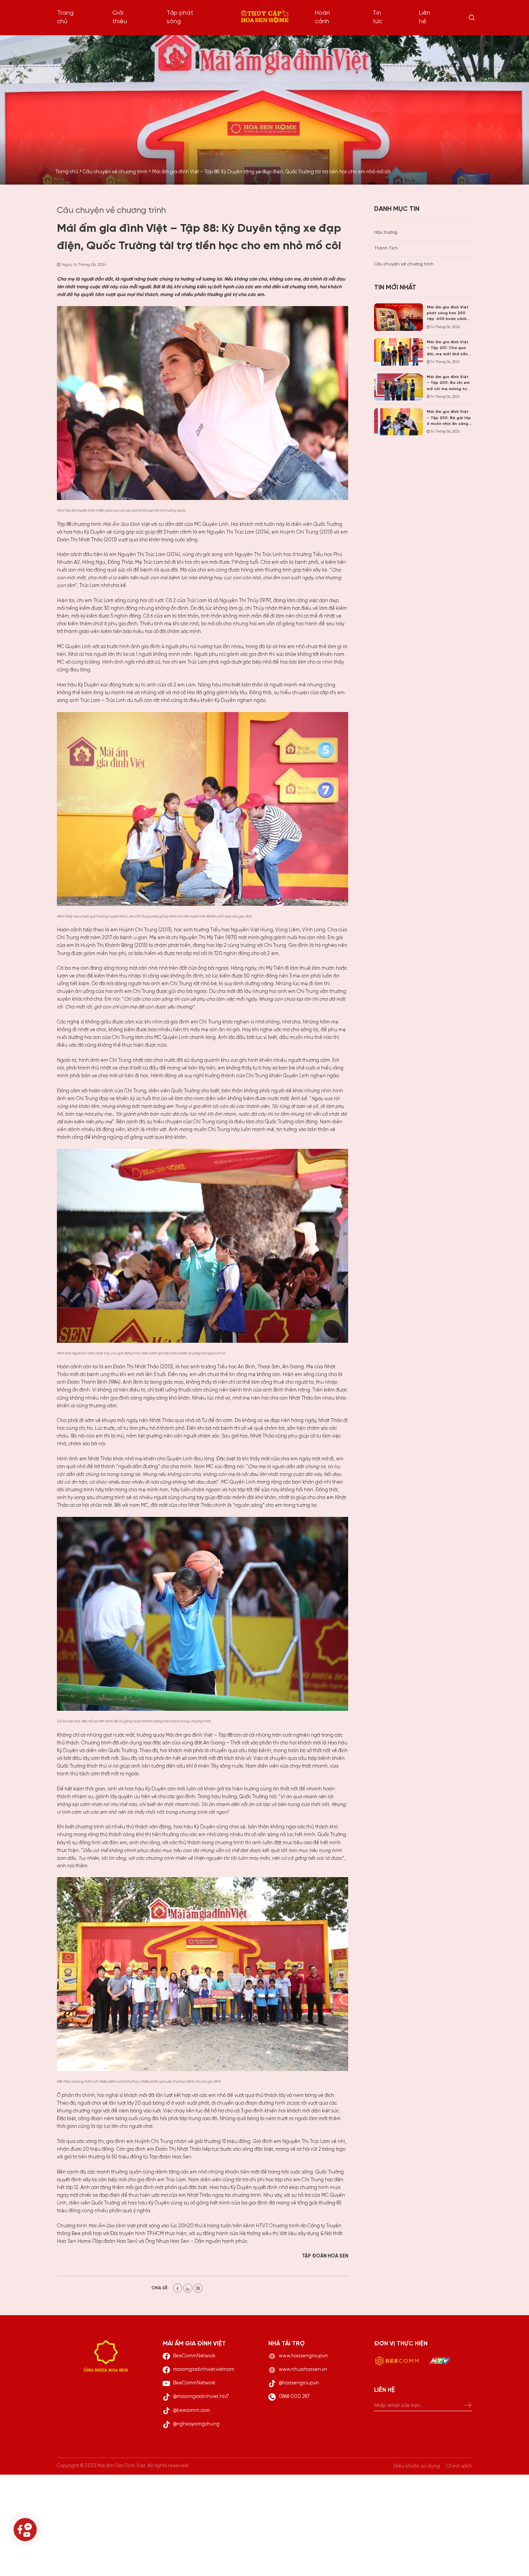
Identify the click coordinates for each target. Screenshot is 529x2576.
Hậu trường (386, 233)
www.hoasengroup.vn (303, 2356)
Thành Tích (386, 248)
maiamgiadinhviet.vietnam (204, 2370)
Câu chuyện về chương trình (404, 264)
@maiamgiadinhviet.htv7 (201, 2397)
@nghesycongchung (196, 2424)
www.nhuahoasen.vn (303, 2370)
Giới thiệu (120, 17)
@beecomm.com (192, 2411)
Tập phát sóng (180, 17)
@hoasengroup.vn (299, 2383)
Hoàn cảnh (322, 17)
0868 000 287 (294, 2397)
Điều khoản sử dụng (417, 2466)
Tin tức (377, 17)
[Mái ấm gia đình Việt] (264, 18)
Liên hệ (425, 17)
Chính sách (459, 2466)
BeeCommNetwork (194, 2356)
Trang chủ (65, 17)
